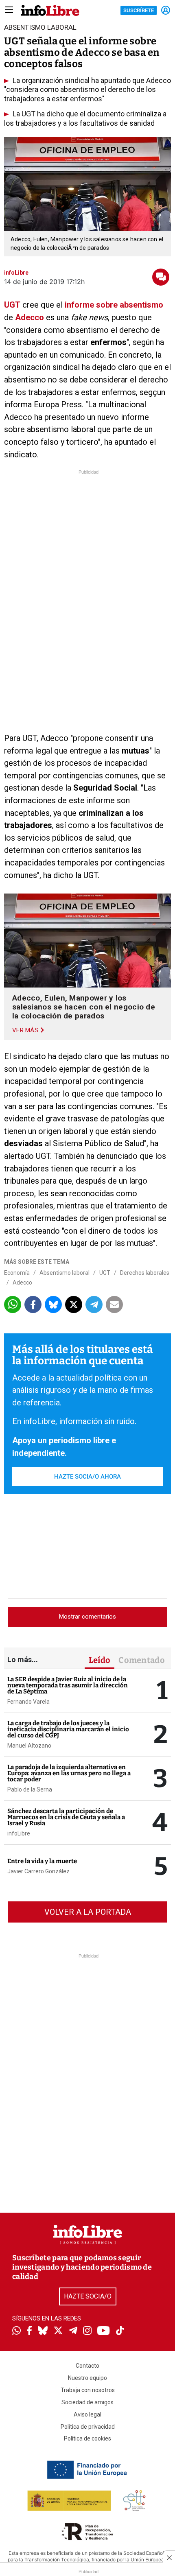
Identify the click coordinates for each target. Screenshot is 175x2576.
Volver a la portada (88, 1912)
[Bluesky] (43, 2331)
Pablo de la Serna (30, 1789)
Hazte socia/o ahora (87, 1477)
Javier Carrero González (38, 1871)
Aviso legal (87, 2414)
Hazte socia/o (88, 2296)
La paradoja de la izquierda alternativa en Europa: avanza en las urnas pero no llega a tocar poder (69, 1773)
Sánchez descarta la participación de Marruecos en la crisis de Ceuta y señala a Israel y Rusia (66, 1817)
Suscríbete (139, 10)
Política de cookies (87, 2438)
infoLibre (19, 1833)
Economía (17, 1273)
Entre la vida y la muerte (42, 1861)
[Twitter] (58, 2331)
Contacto (87, 2366)
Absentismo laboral (65, 1273)
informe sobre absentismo (114, 305)
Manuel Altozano (29, 1746)
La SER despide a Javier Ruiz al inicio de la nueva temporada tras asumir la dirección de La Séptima (68, 1685)
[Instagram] (87, 2331)
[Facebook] (29, 2331)
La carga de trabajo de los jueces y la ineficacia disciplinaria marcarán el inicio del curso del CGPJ (68, 1729)
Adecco (30, 317)
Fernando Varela (28, 1702)
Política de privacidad (88, 2427)
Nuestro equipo (87, 2378)
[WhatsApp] (16, 2331)
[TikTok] (120, 2331)
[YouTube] (104, 2331)
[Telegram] (73, 2331)
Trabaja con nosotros (88, 2390)
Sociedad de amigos (87, 2402)
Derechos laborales (145, 1273)
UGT (12, 305)
